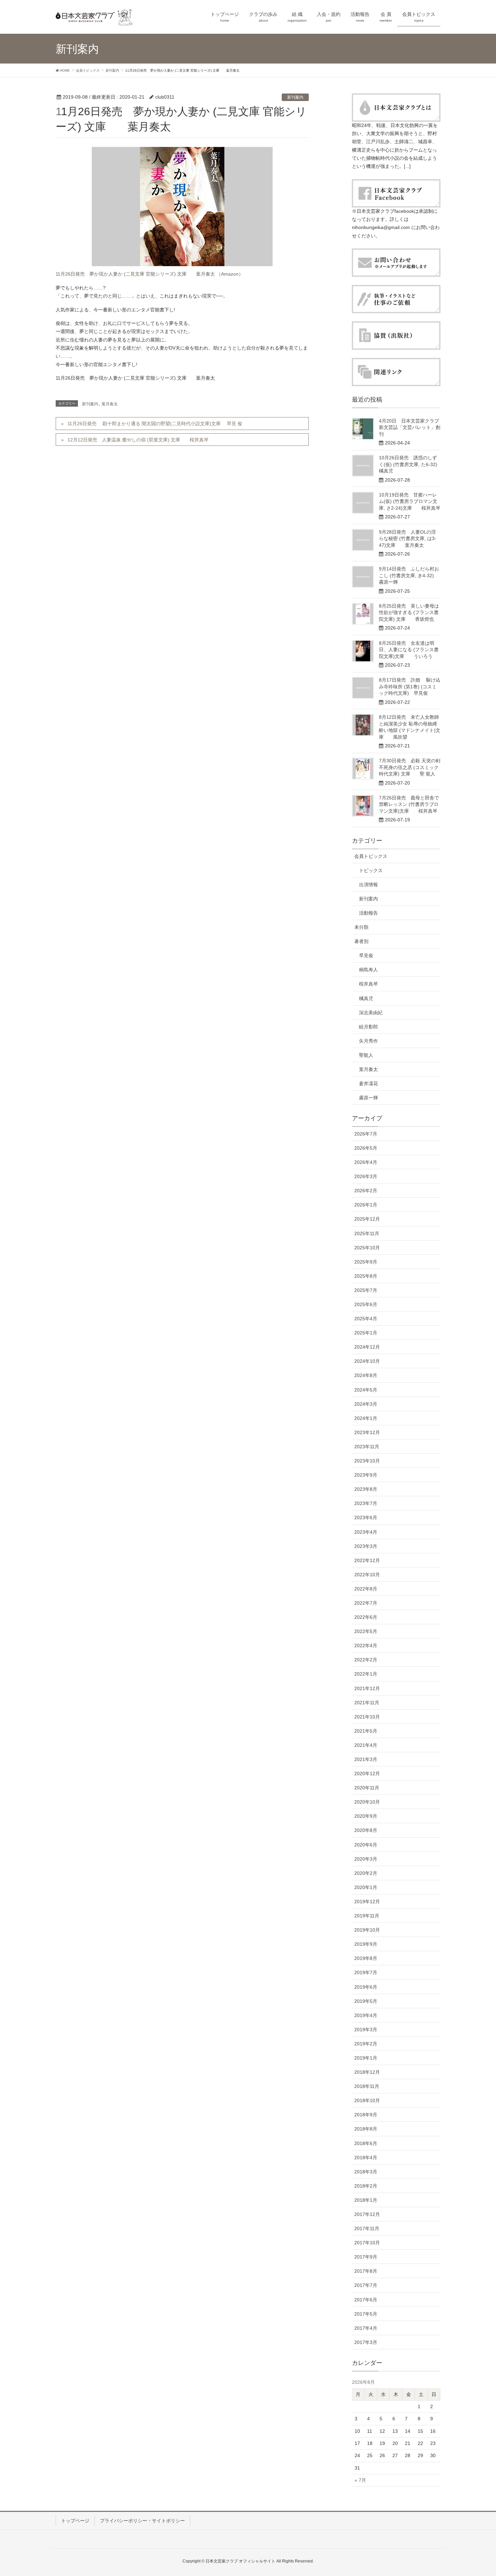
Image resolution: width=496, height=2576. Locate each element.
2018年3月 (366, 2172)
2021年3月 (366, 1759)
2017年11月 (367, 2228)
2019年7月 (366, 1972)
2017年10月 (367, 2243)
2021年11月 (367, 1703)
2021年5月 (366, 1731)
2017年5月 (366, 2314)
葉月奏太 (110, 404)
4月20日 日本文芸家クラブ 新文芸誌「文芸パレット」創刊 (411, 427)
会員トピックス (371, 856)
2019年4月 (366, 2015)
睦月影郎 (368, 1027)
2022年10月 (367, 1575)
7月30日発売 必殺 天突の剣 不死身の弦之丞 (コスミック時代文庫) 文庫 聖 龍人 (410, 767)
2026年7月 (366, 1134)
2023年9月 (366, 1475)
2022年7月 (366, 1603)
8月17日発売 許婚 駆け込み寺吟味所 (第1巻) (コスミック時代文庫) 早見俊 (410, 686)
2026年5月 (366, 1148)
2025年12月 (367, 1219)
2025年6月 (366, 1304)
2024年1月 (366, 1418)
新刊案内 (295, 97)
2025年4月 (366, 1319)
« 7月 (360, 2480)
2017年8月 (366, 2271)
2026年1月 (366, 1205)
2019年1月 (366, 2058)
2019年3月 (366, 2030)
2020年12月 (367, 1774)
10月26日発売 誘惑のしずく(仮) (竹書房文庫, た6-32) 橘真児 (413, 464)
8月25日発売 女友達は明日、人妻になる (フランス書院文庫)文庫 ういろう (409, 650)
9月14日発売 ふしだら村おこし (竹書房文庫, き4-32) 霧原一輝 (411, 575)
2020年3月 (366, 1859)
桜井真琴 (368, 984)
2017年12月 (367, 2214)
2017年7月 (366, 2285)
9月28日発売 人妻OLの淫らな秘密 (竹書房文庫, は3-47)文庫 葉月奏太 (408, 539)
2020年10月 (367, 1802)
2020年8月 (366, 1830)
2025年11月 (367, 1233)
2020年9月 (366, 1816)
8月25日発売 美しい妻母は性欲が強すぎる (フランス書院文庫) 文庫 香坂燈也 (409, 613)
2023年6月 (366, 1517)
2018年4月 (366, 2158)
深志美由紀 (371, 1013)
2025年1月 (366, 1333)
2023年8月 (366, 1489)
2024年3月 (366, 1404)
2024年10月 (367, 1361)
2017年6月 (366, 2300)
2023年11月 (367, 1447)
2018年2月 (366, 2186)
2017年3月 (366, 2342)
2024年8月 (366, 1375)
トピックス (371, 870)
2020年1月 (366, 1887)
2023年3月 (366, 1546)
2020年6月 (366, 1845)
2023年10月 (367, 1461)
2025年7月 (366, 1290)
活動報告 (368, 913)
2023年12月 (367, 1432)
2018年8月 (366, 2129)
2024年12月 (367, 1347)
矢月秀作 (368, 1041)
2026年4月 (366, 1162)
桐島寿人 (368, 970)
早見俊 (366, 955)
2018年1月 (366, 2200)
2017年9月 (366, 2257)
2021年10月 (367, 1717)
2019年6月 (366, 1987)
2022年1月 (366, 1674)
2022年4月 (366, 1646)
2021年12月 (367, 1688)
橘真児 (366, 998)
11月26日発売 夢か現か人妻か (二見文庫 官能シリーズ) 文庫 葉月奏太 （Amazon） (149, 274)
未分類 (361, 927)
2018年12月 (367, 2072)
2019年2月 (366, 2044)
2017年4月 (366, 2328)
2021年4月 (366, 1745)
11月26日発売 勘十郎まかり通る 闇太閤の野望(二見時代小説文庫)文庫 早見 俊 (155, 424)
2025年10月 (367, 1248)
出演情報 (368, 885)
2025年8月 (366, 1276)
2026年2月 (366, 1191)
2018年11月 (367, 2086)
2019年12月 (367, 1902)
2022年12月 (367, 1560)
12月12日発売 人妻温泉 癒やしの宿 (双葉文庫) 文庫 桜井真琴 (138, 440)
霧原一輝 (368, 1098)
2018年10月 (367, 2100)
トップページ (75, 2521)
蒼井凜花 (368, 1083)
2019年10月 (367, 1930)
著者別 (361, 941)
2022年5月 (366, 1631)
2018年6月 (366, 2143)
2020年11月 (367, 1788)
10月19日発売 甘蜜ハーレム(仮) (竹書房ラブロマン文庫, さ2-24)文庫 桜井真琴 (410, 501)
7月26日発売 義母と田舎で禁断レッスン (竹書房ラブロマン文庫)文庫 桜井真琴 (409, 804)
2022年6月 (366, 1617)
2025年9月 (366, 1262)
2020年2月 (366, 1873)
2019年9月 (366, 1944)
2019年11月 (367, 1916)
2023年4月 (366, 1532)
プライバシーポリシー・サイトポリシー (142, 2521)
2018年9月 (366, 2115)
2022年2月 (366, 1660)
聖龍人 (366, 1055)
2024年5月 (366, 1390)
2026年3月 (366, 1176)
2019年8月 (366, 1958)
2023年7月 (366, 1503)
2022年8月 (366, 1589)
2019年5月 (366, 2001)
